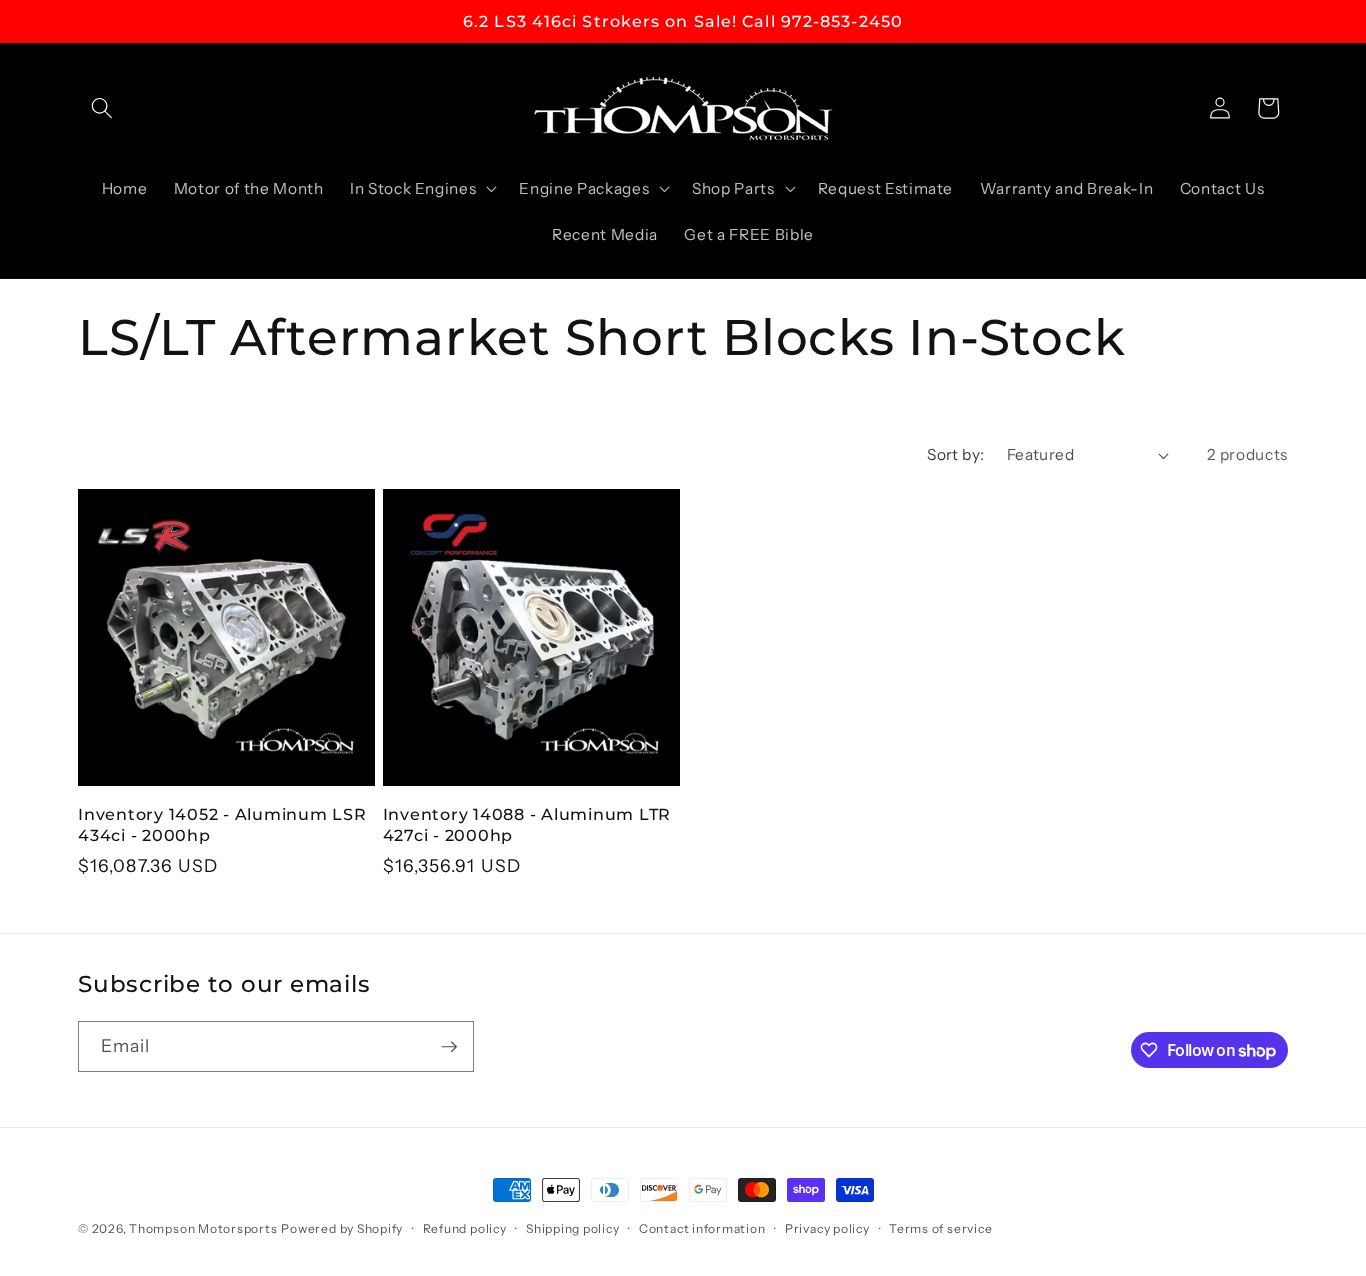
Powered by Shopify (342, 1228)
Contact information (702, 1228)
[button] (102, 108)
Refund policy (465, 1228)
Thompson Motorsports (203, 1228)
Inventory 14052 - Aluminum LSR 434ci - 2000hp (222, 824)
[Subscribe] (449, 1047)
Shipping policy (573, 1228)
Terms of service (940, 1228)
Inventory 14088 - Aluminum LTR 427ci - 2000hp (527, 824)
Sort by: (956, 454)
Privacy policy (827, 1228)
